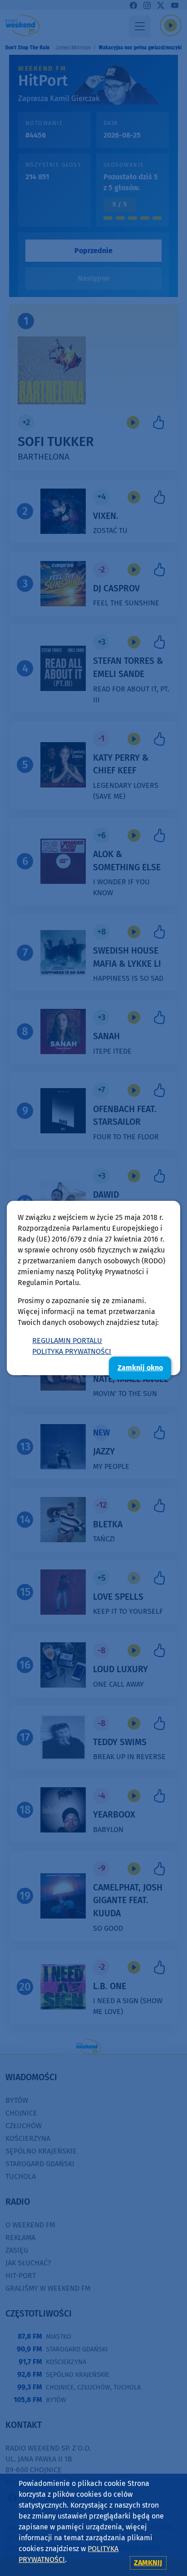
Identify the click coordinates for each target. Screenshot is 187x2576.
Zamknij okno (140, 1368)
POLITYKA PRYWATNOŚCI (72, 1351)
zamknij (148, 2563)
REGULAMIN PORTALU (67, 1341)
